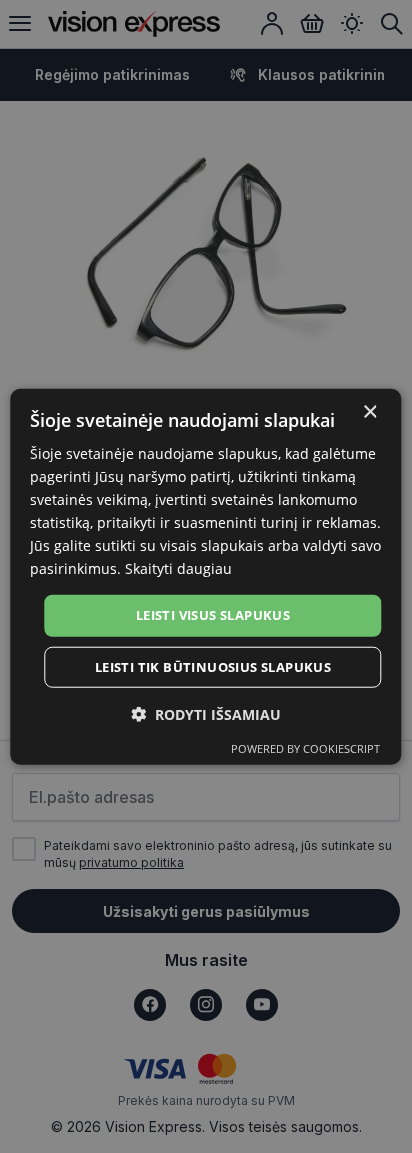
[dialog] (205, 576)
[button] (206, 714)
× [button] (369, 411)
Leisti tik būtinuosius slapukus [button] (213, 667)
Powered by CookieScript (305, 748)
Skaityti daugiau (178, 568)
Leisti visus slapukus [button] (213, 615)
